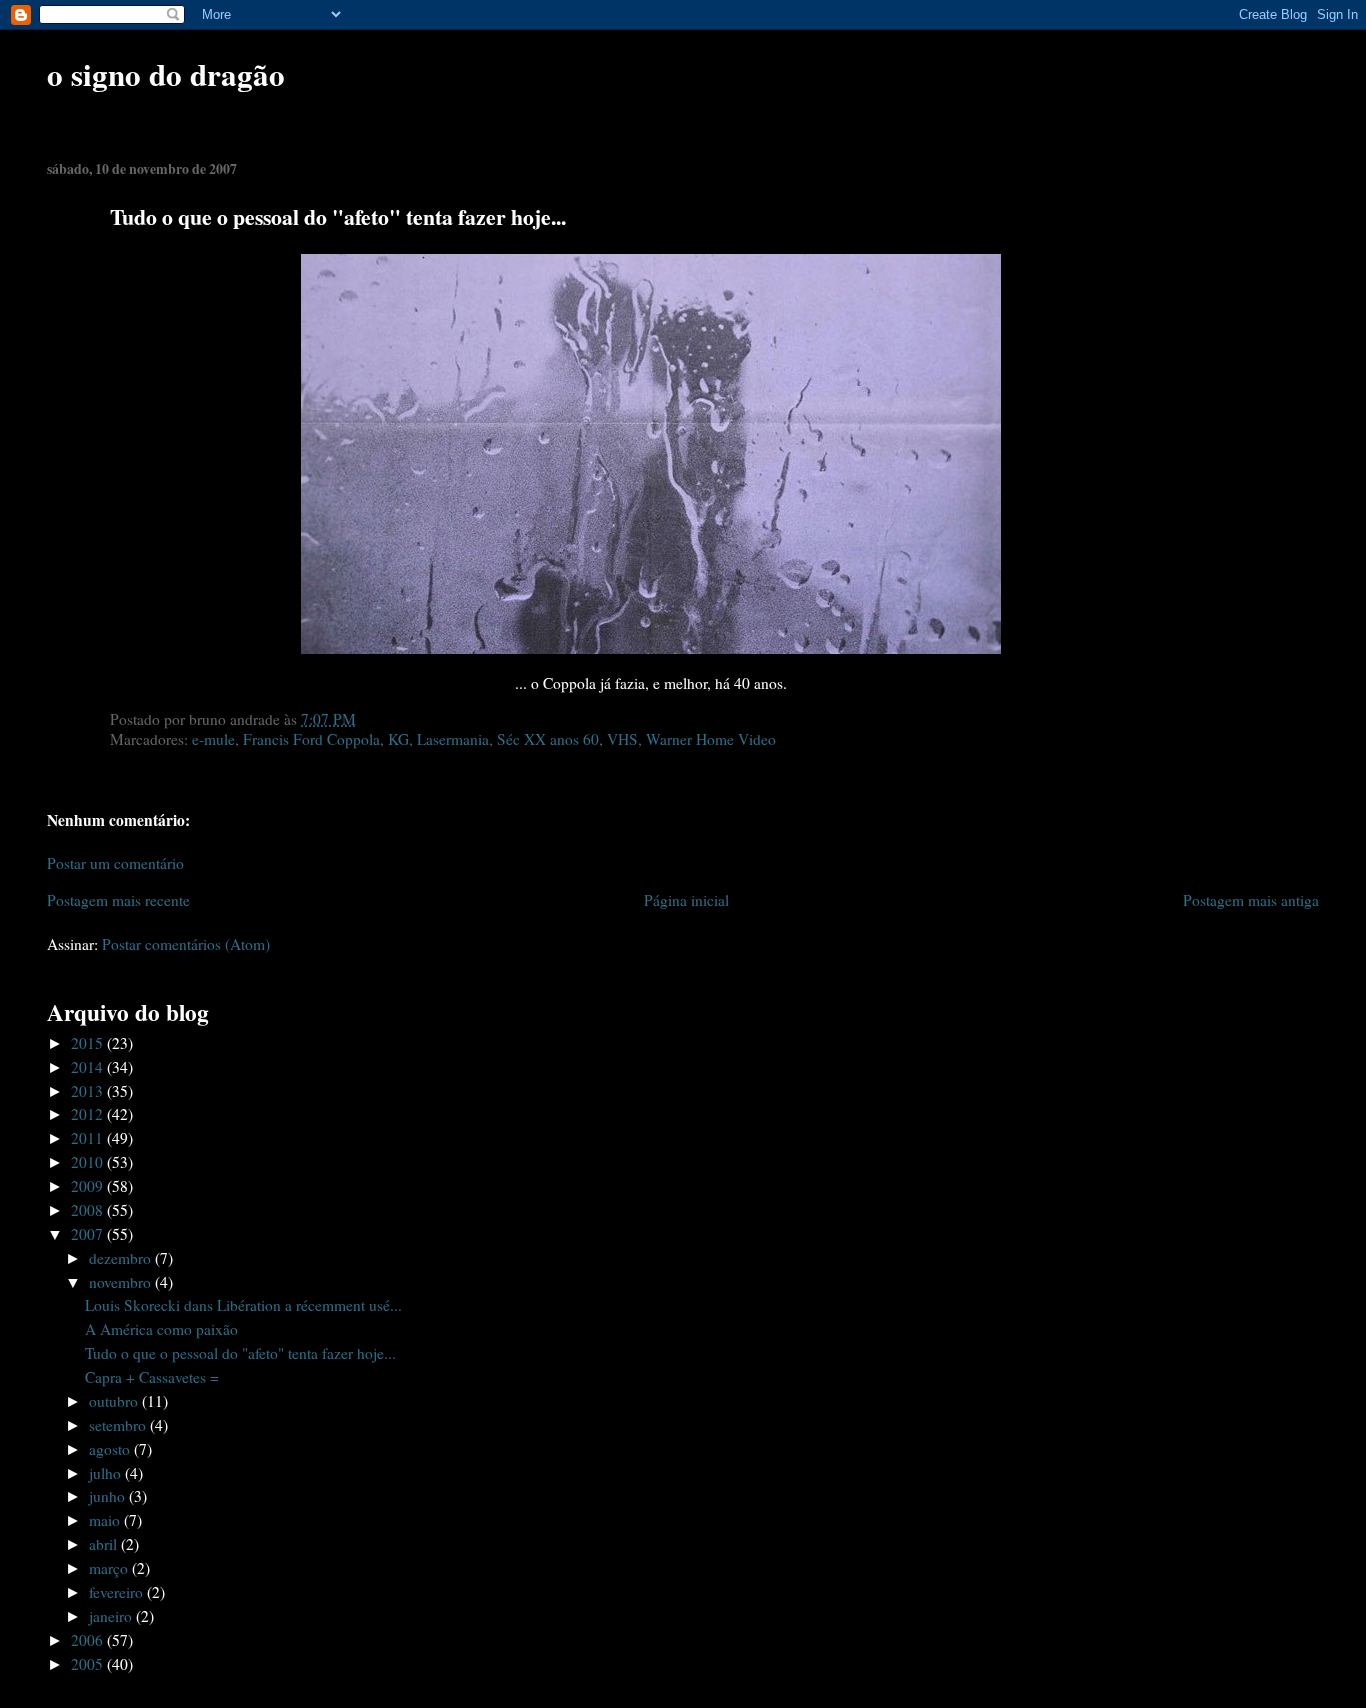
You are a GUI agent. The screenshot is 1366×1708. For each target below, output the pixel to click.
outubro (115, 1401)
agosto (111, 1449)
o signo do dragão (166, 74)
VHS (622, 739)
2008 (89, 1210)
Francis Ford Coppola (311, 739)
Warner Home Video (711, 739)
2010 (89, 1162)
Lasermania (453, 739)
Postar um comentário (115, 863)
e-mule (213, 739)
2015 (89, 1043)
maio (106, 1520)
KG (398, 739)
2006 (89, 1640)
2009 (89, 1186)
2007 (89, 1234)
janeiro (112, 1616)
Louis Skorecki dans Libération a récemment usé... (243, 1305)
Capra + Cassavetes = (152, 1377)
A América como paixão (161, 1329)
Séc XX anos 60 (548, 739)
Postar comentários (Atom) (186, 944)
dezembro (122, 1258)
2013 (89, 1091)
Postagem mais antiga (1251, 900)
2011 (89, 1138)
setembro (119, 1425)
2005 (89, 1664)
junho (109, 1496)
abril (105, 1544)
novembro (122, 1282)
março (110, 1568)
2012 (89, 1114)
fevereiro (118, 1592)
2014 (89, 1067)
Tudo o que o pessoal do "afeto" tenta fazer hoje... (240, 1353)
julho (107, 1473)
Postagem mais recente (118, 900)
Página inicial (686, 900)
